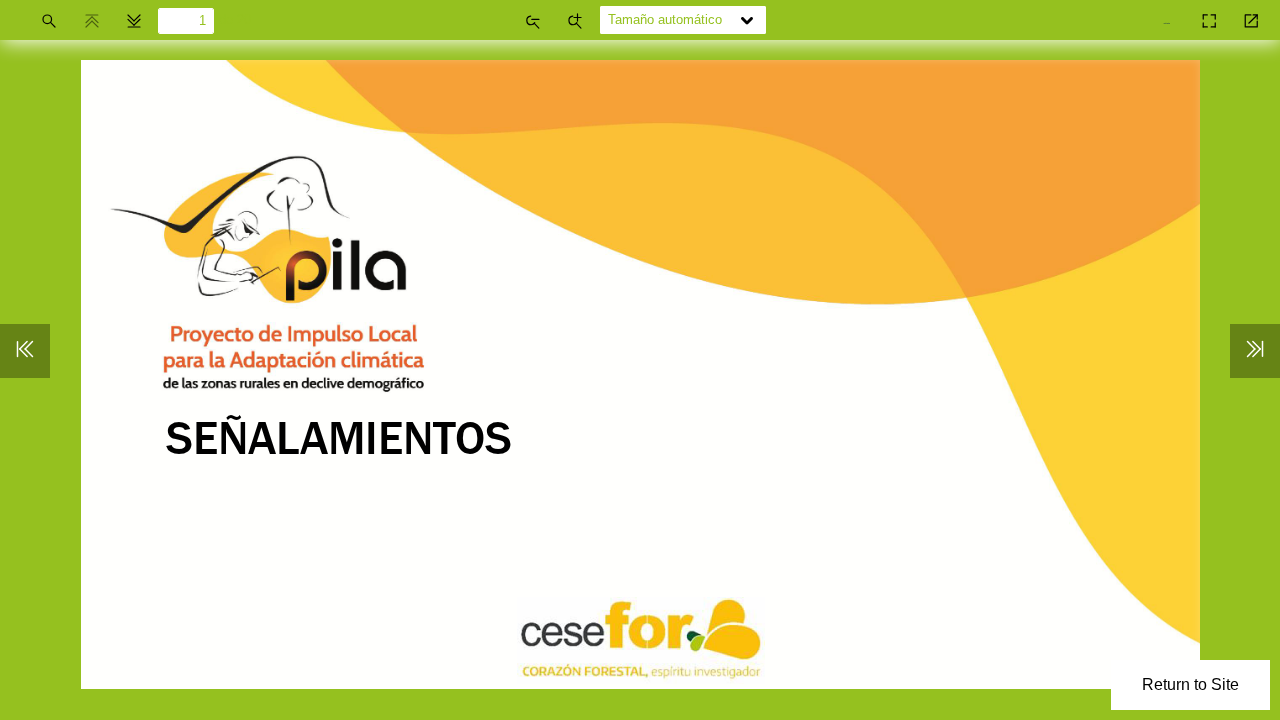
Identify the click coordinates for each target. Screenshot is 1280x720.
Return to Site (1190, 684)
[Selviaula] (1170, 14)
